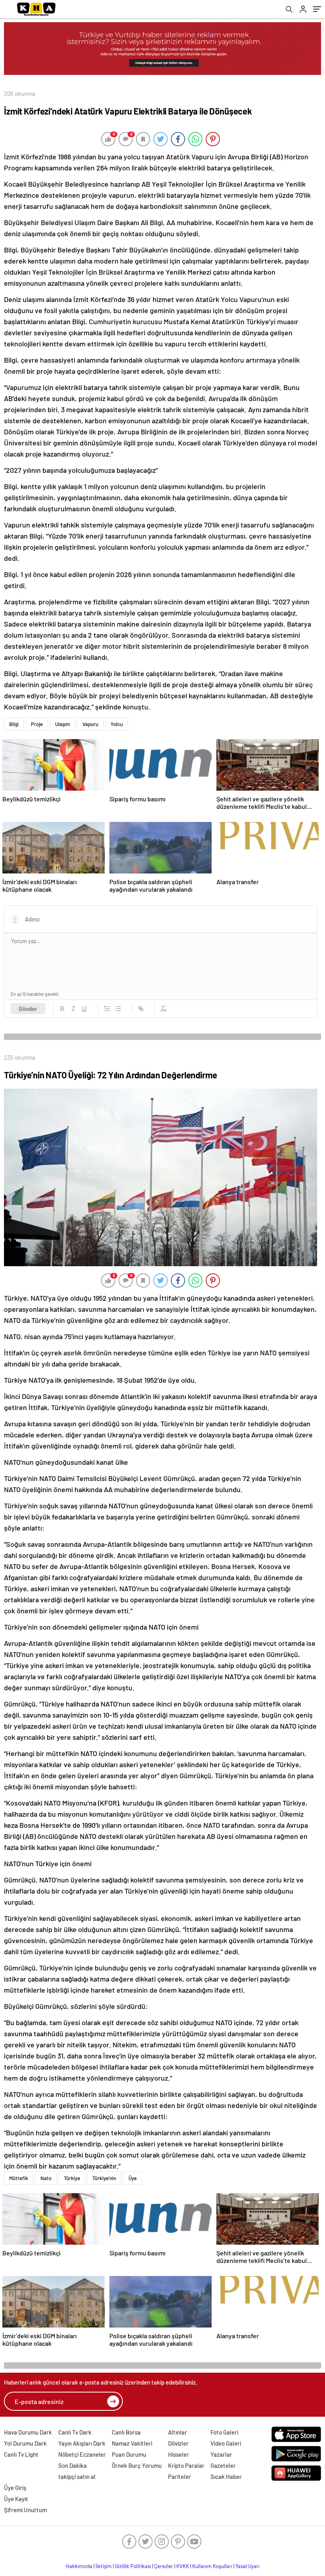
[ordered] (107, 1009)
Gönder (28, 1009)
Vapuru (90, 724)
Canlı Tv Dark (75, 2432)
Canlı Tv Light (21, 2454)
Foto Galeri (224, 2432)
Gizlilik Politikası (133, 2566)
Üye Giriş (15, 2488)
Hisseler (179, 2454)
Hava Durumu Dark (28, 2432)
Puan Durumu (129, 2454)
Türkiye (72, 2178)
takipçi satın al (77, 2477)
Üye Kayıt (16, 2499)
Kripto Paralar (186, 2465)
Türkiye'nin (104, 2178)
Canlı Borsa (126, 2432)
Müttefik (19, 2178)
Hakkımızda (79, 2566)
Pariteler (180, 2477)
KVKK (183, 2566)
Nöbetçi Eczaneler (82, 2454)
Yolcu (117, 724)
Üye (133, 2178)
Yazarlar (221, 2454)
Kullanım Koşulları (212, 2566)
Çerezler (164, 2566)
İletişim (104, 2566)
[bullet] (118, 1009)
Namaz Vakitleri (132, 2443)
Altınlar (178, 2432)
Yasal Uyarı (248, 2566)
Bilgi (14, 724)
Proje (37, 724)
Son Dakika (73, 2465)
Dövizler (178, 2443)
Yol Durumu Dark (25, 2443)
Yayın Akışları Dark (82, 2443)
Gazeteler (223, 2465)
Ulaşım (63, 724)
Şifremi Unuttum (25, 2510)
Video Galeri (226, 2443)
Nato (46, 2178)
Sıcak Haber (226, 2477)
